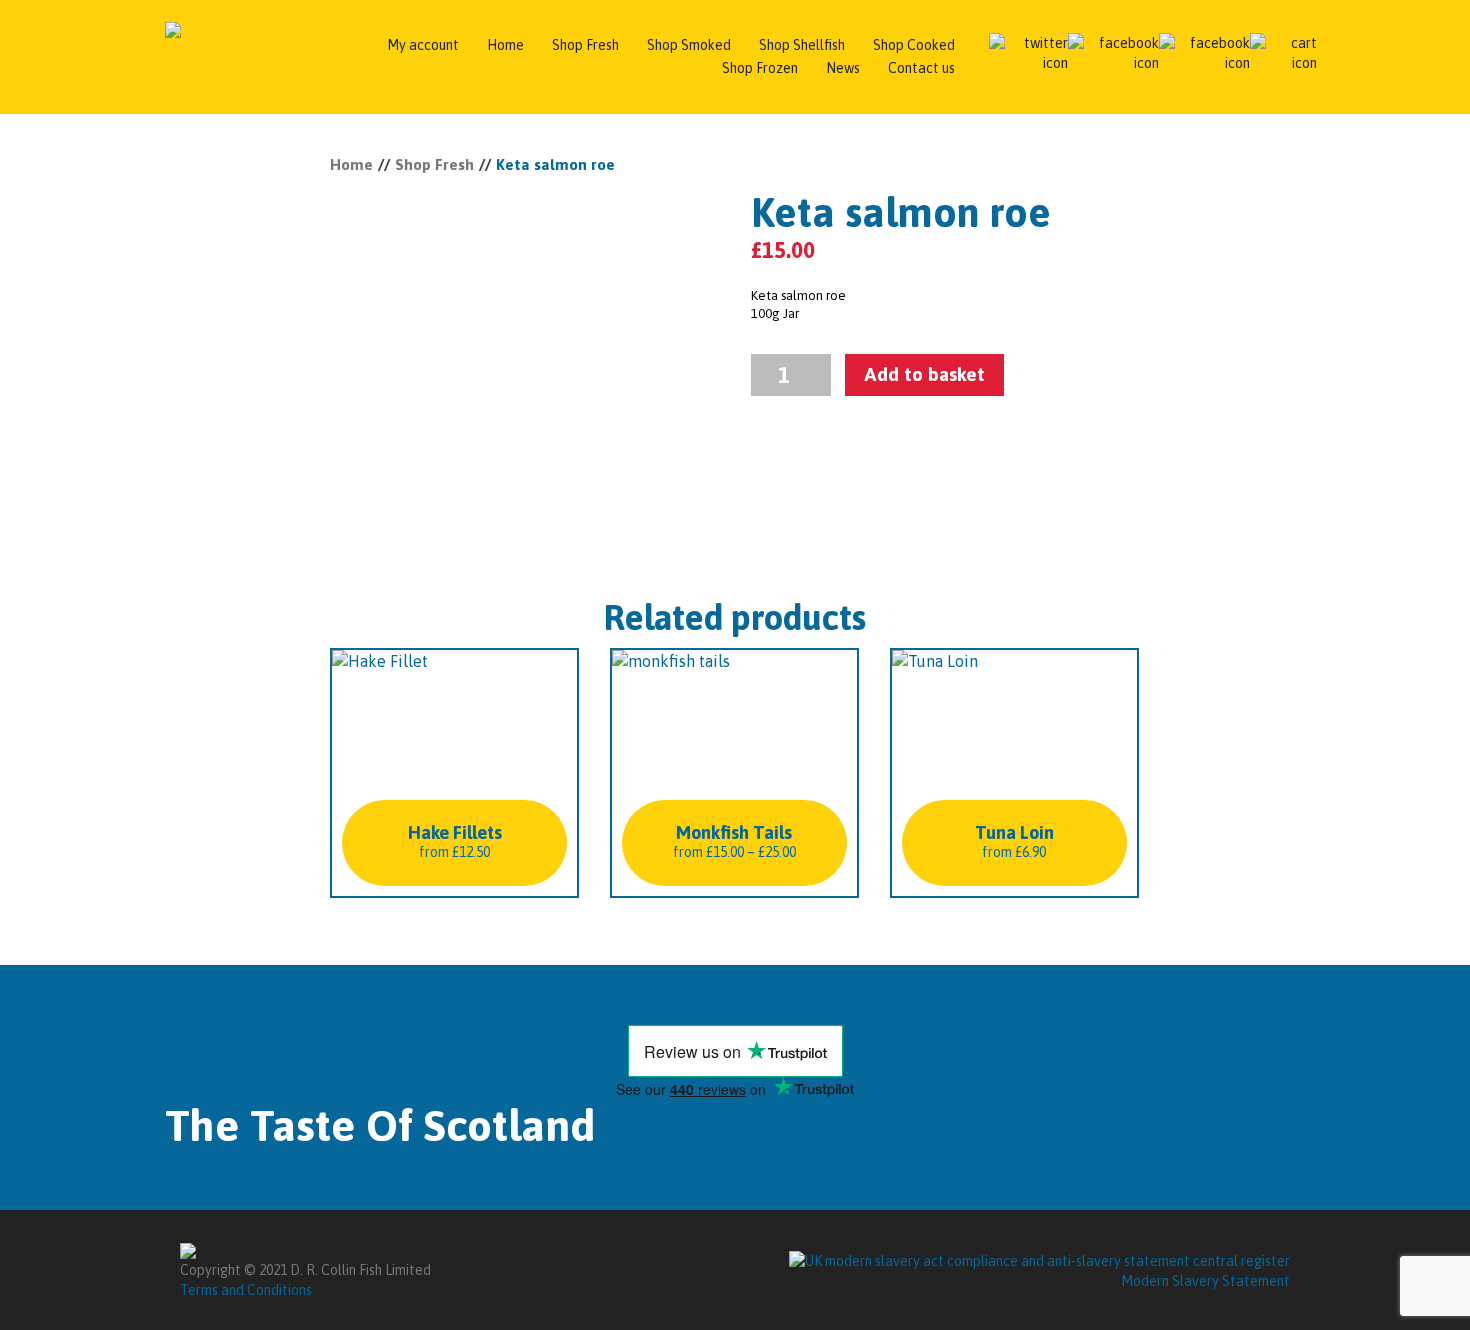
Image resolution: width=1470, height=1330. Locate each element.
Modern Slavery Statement (1205, 1281)
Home (505, 45)
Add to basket (924, 374)
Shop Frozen (760, 68)
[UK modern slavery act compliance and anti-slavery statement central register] (1039, 1259)
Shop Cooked (914, 45)
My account (423, 45)
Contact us (921, 68)
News (843, 68)
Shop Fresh (585, 45)
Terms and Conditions (246, 1290)
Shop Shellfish (802, 45)
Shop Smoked (689, 45)
